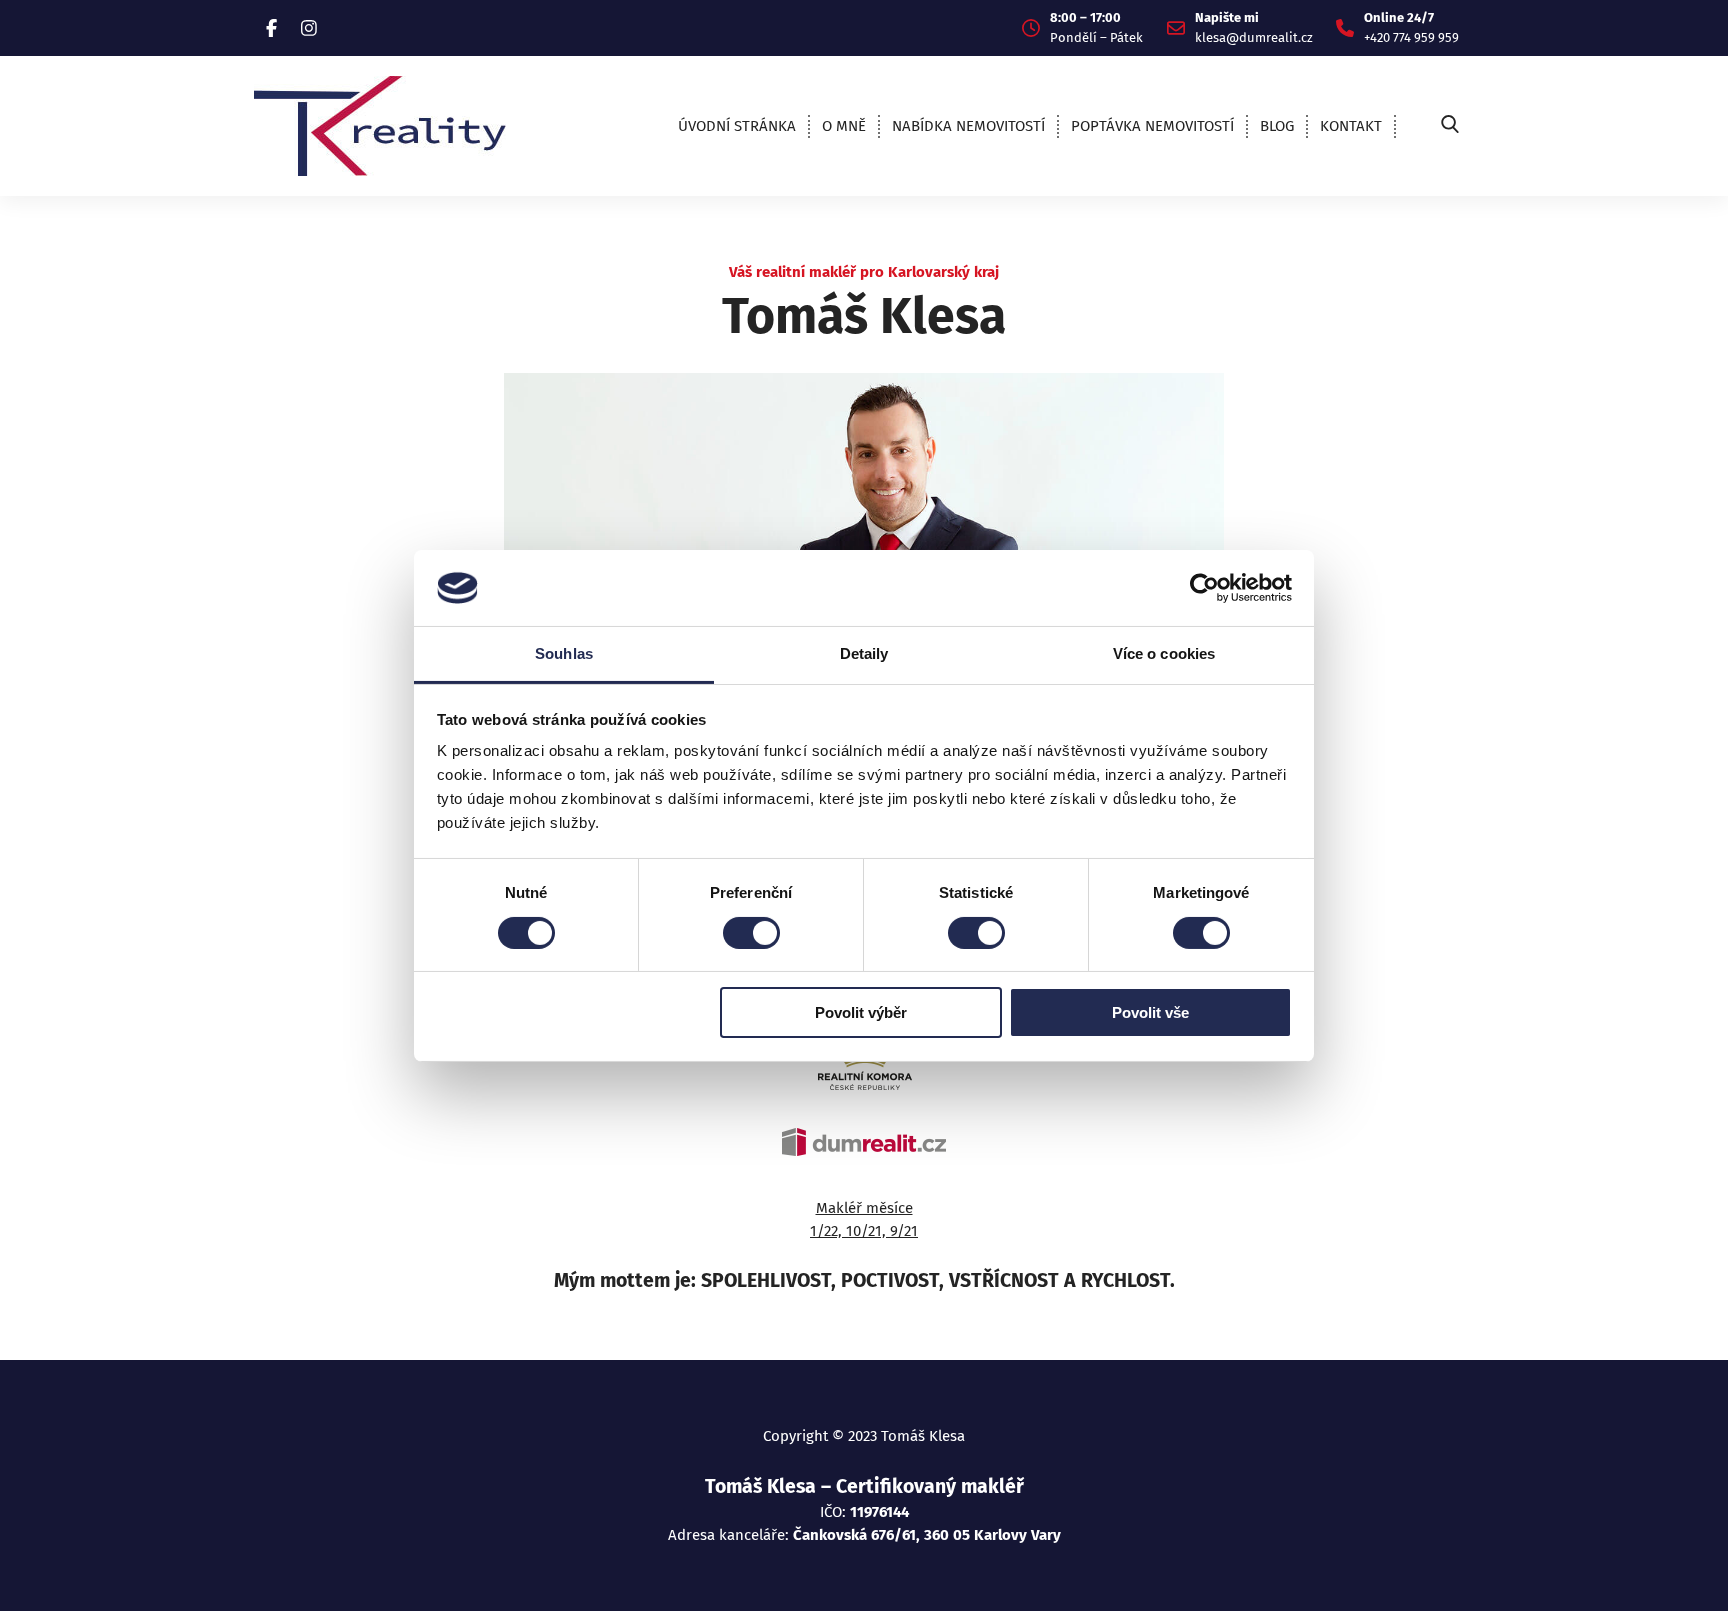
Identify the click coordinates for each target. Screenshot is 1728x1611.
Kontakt (1351, 126)
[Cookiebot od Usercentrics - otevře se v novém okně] (1204, 588)
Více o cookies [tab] (1164, 653)
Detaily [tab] (864, 653)
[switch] (751, 933)
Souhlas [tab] (564, 653)
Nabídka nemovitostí (968, 126)
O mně (844, 126)
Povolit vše (1150, 1012)
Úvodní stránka (737, 126)
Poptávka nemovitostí (1152, 126)
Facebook (271, 28)
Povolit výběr (861, 1012)
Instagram (309, 28)
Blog (1277, 126)
